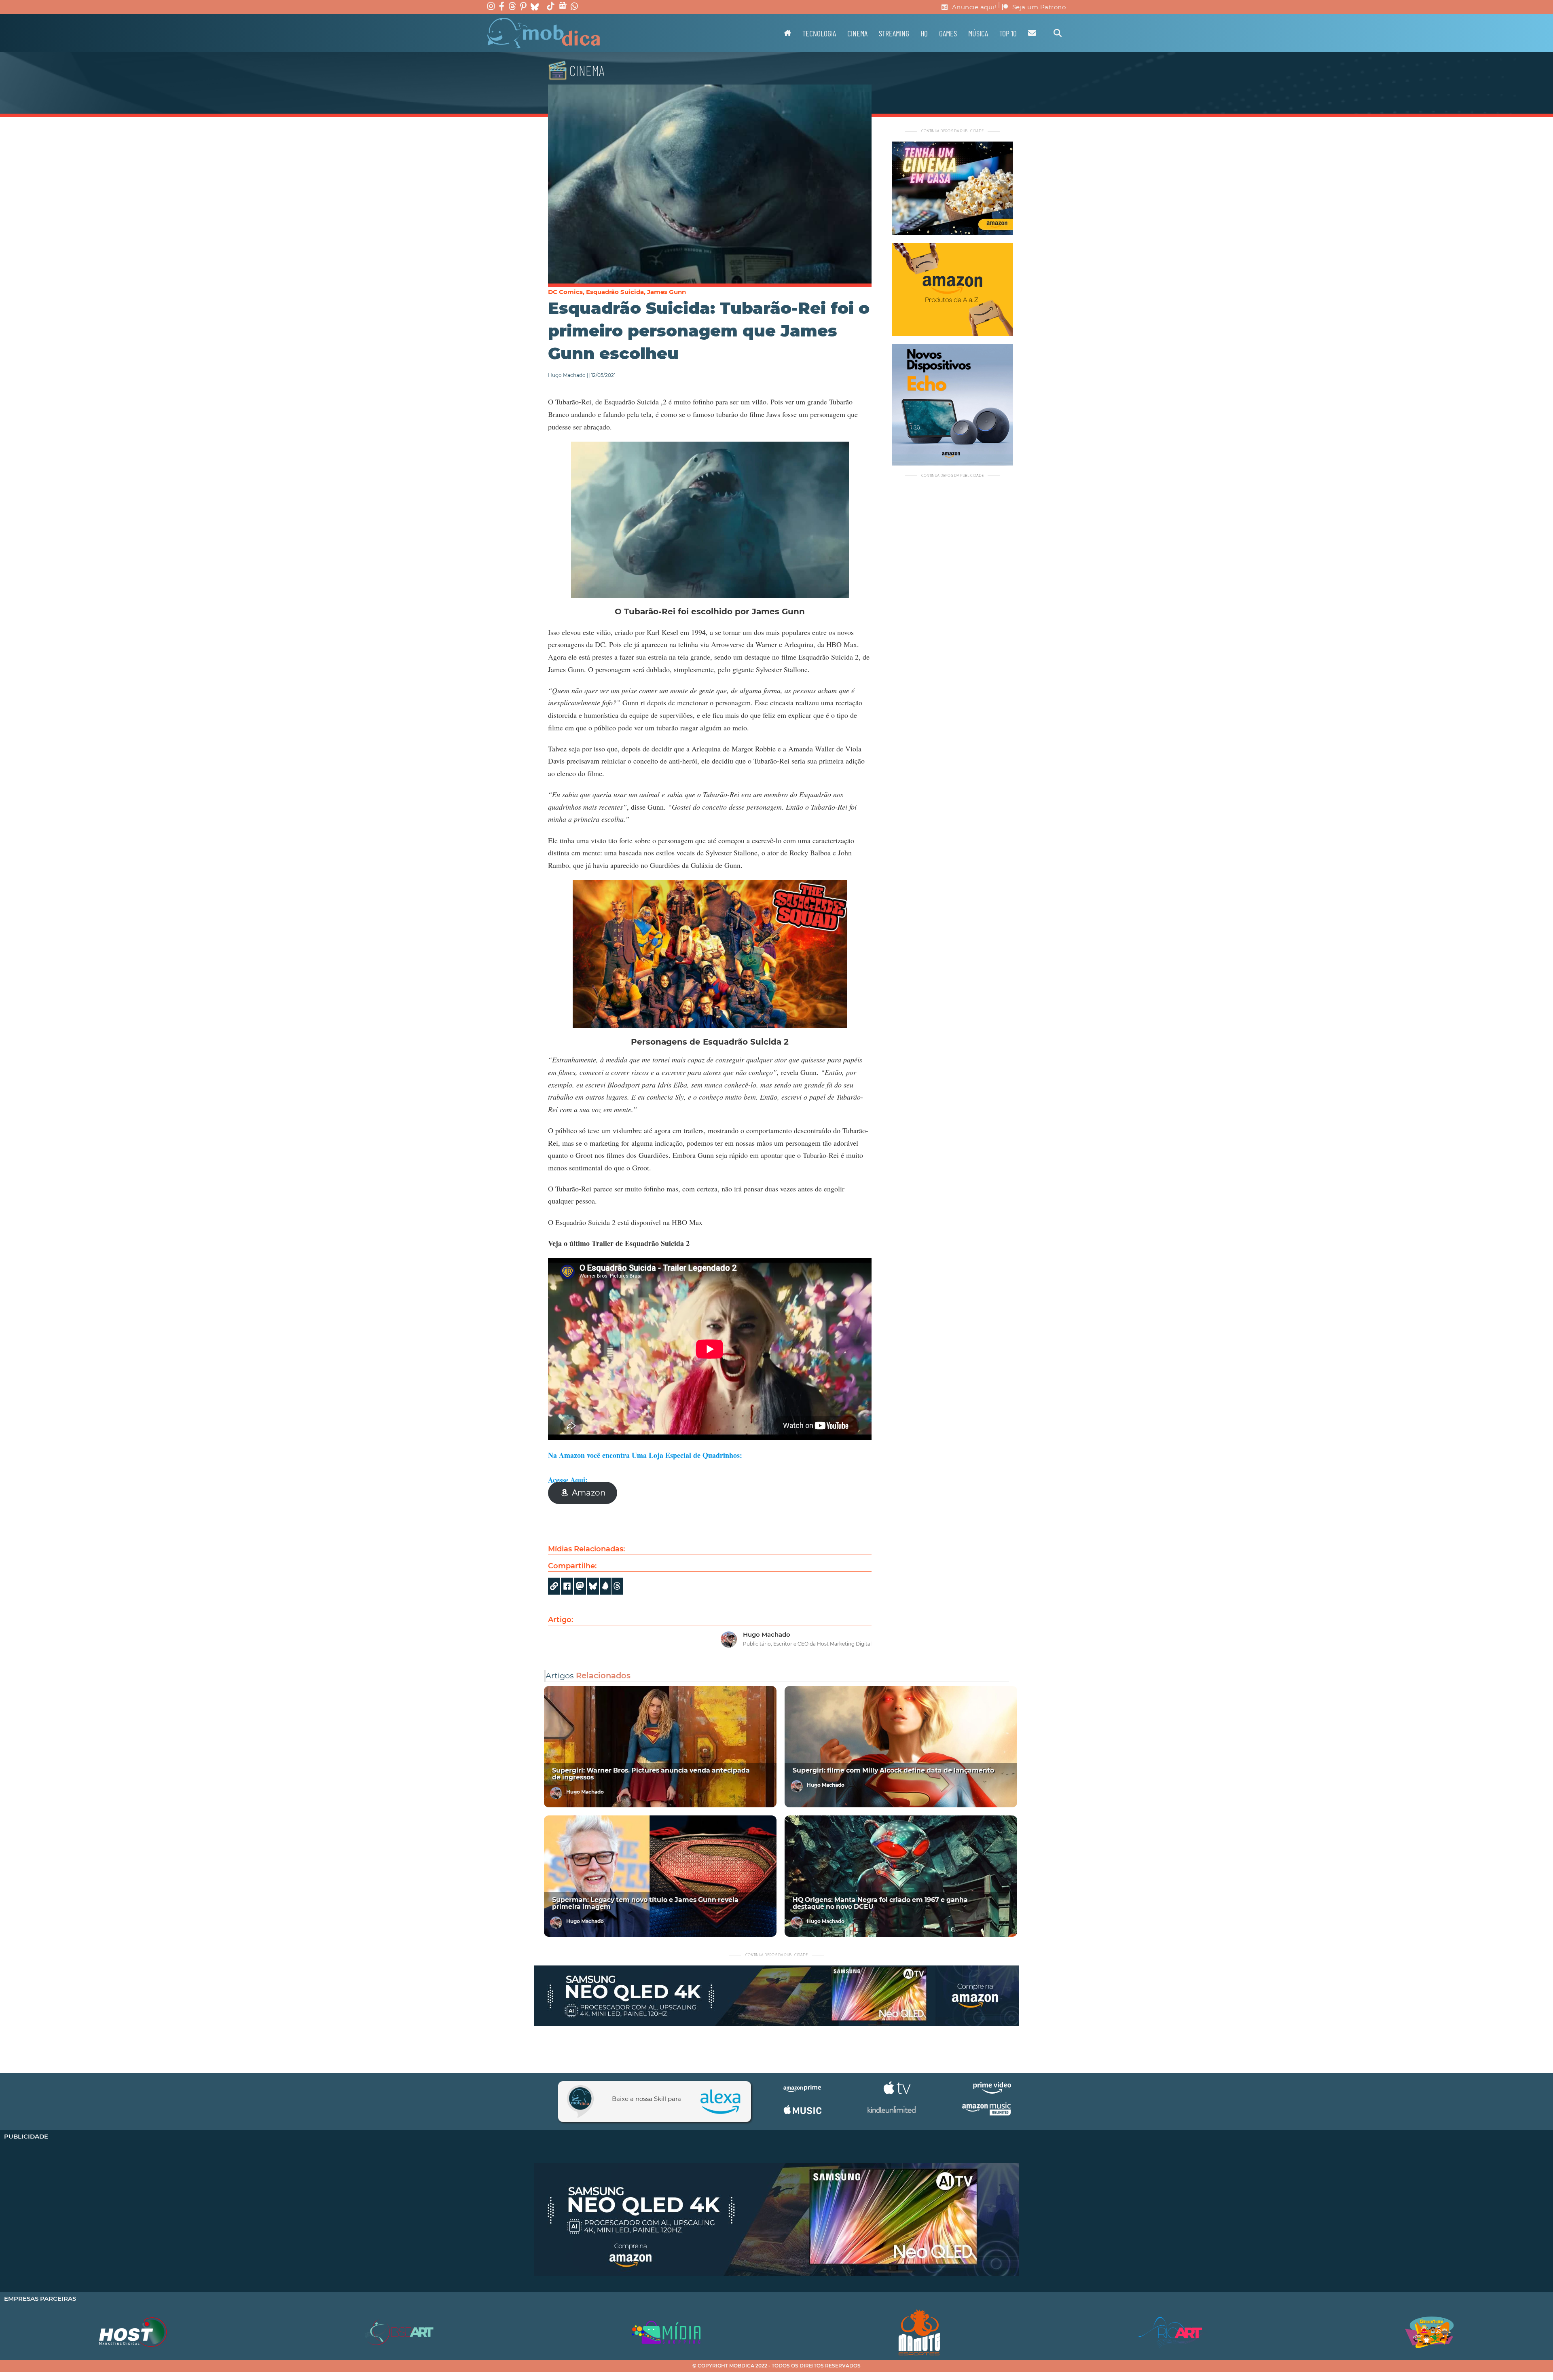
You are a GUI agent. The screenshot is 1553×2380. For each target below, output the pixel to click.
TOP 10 (1008, 33)
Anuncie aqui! (974, 7)
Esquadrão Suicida (615, 292)
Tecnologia (819, 33)
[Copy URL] (554, 1586)
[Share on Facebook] (567, 1586)
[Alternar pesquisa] (1058, 33)
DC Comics (565, 292)
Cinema (857, 33)
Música (978, 33)
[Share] (593, 1586)
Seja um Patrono (1039, 7)
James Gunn (666, 292)
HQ (924, 33)
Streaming (894, 33)
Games (948, 33)
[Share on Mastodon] (580, 1586)
